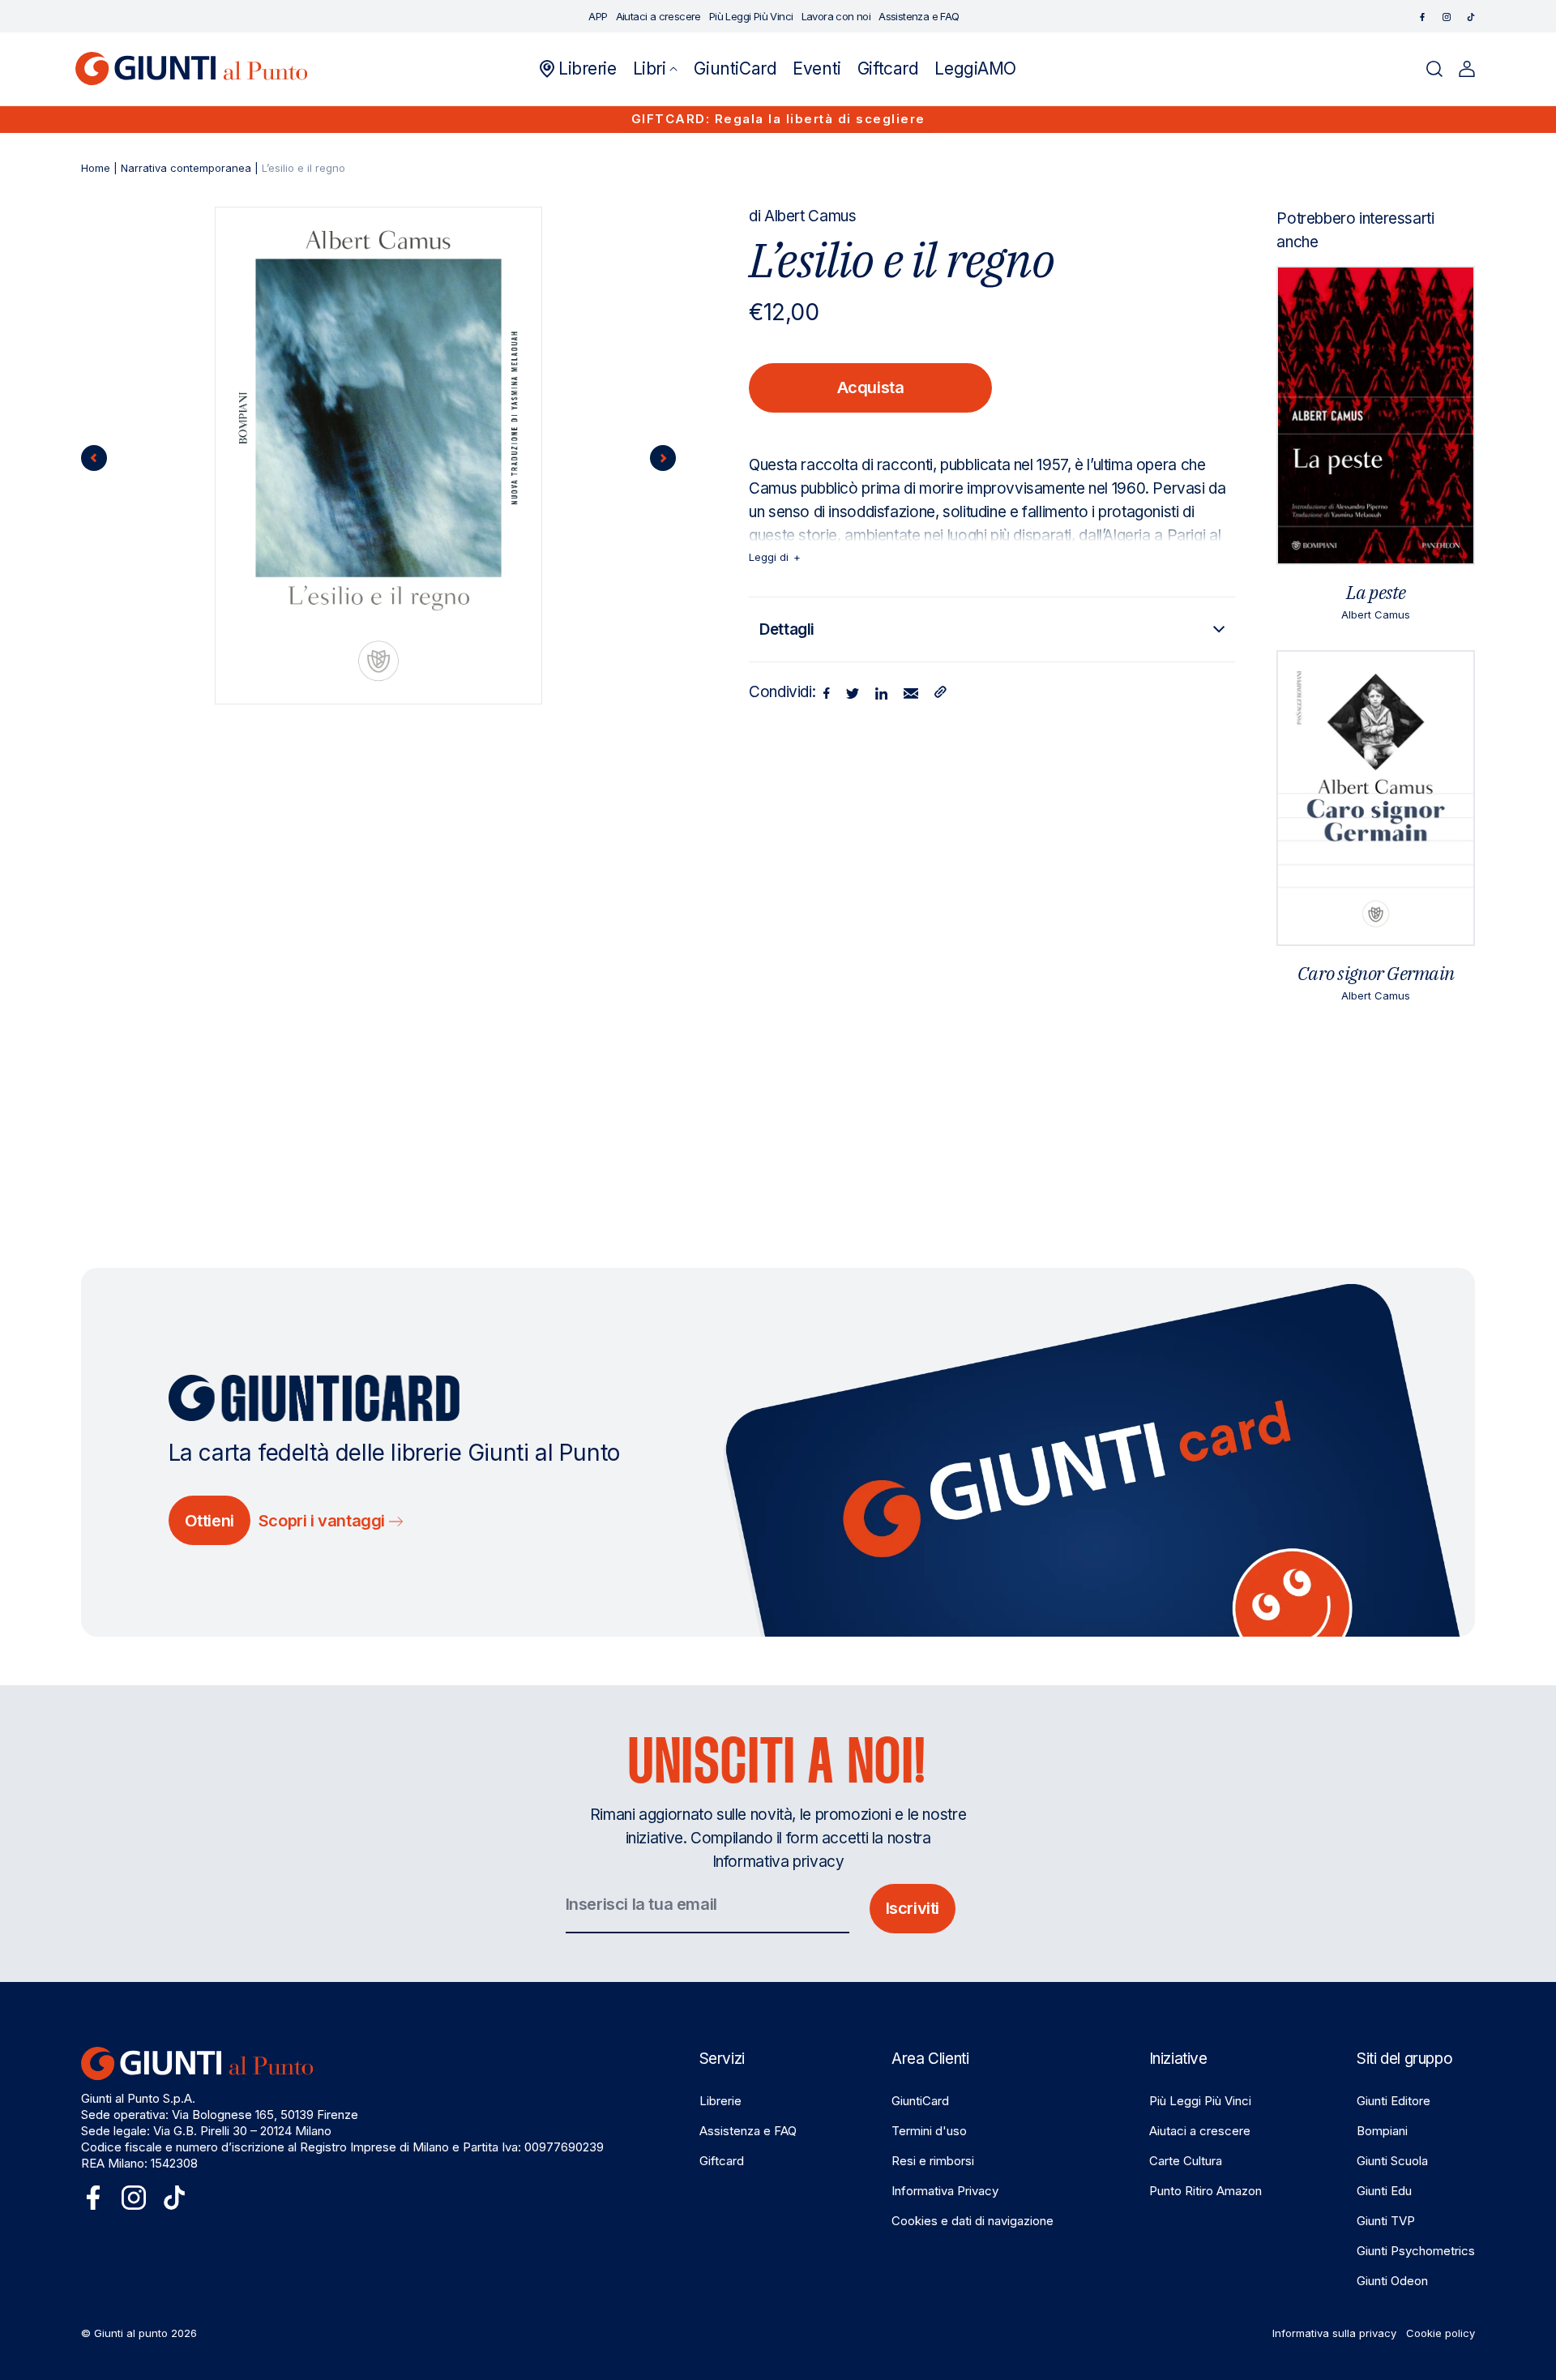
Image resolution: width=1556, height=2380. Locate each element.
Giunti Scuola (1392, 2161)
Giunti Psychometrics (1416, 2251)
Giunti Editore (1394, 2101)
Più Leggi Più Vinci (1200, 2101)
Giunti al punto (131, 2333)
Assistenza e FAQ (748, 2131)
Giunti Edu (1384, 2191)
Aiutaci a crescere (1200, 2131)
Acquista (871, 387)
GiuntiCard (920, 2101)
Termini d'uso (929, 2131)
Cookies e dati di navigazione (972, 2221)
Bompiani (1382, 2131)
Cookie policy (1441, 2333)
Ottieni (209, 1521)
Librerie (720, 2101)
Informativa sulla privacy (1334, 2333)
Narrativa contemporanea (186, 168)
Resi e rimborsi (933, 2161)
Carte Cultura (1186, 2161)
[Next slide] (663, 458)
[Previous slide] (94, 458)
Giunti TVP (1386, 2221)
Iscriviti (913, 1908)
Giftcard (722, 2161)
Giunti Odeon (1392, 2281)
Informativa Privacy (945, 2191)
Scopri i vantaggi (324, 1521)
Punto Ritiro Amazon (1205, 2191)
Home (96, 168)
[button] (656, 69)
